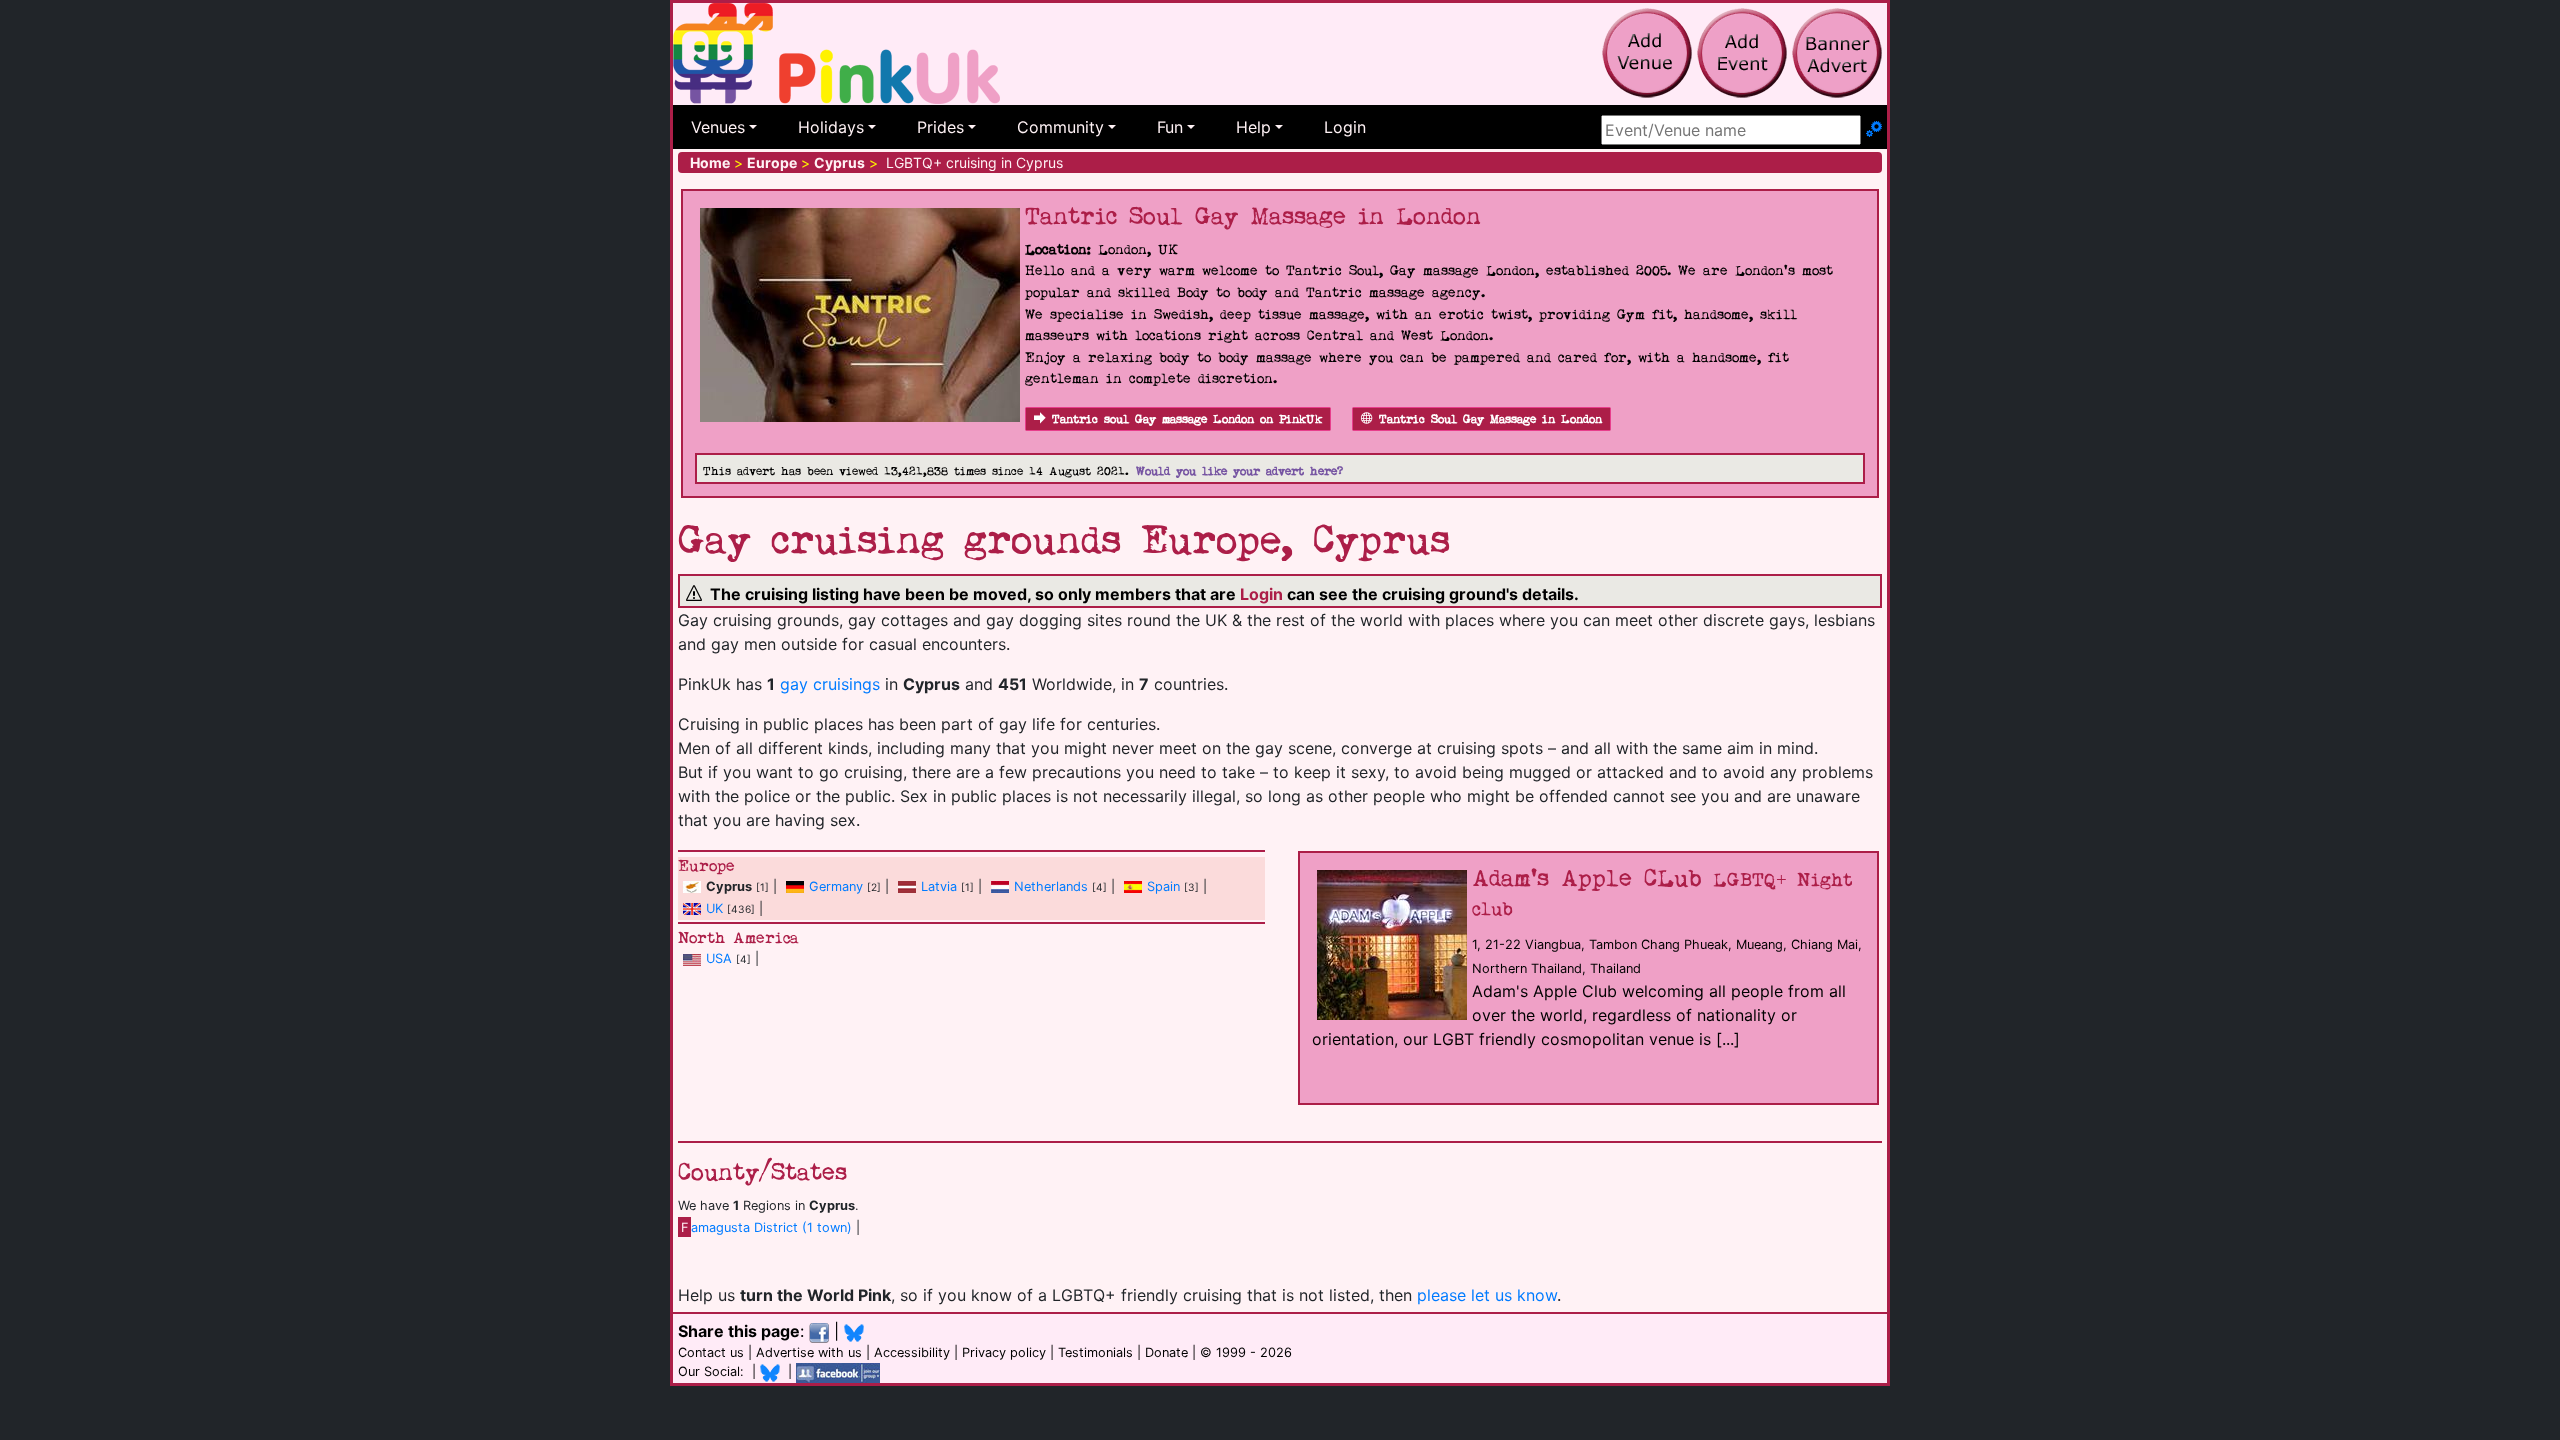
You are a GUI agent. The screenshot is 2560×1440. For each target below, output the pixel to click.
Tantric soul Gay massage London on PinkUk (1187, 419)
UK (714, 908)
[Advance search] (1874, 130)
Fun (1170, 127)
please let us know (1487, 1295)
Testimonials (1095, 1352)
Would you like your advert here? (1239, 471)
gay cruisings (830, 684)
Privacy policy (1004, 1352)
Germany (836, 886)
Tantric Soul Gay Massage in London (1490, 419)
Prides (940, 127)
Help (1253, 127)
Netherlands (1051, 886)
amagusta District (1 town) (766, 1227)
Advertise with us (809, 1352)
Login (1345, 127)
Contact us (711, 1352)
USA (719, 958)
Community (1060, 127)
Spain (1163, 886)
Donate (1166, 1352)
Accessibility (912, 1352)
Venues (718, 127)
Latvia (939, 886)
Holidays (831, 127)
